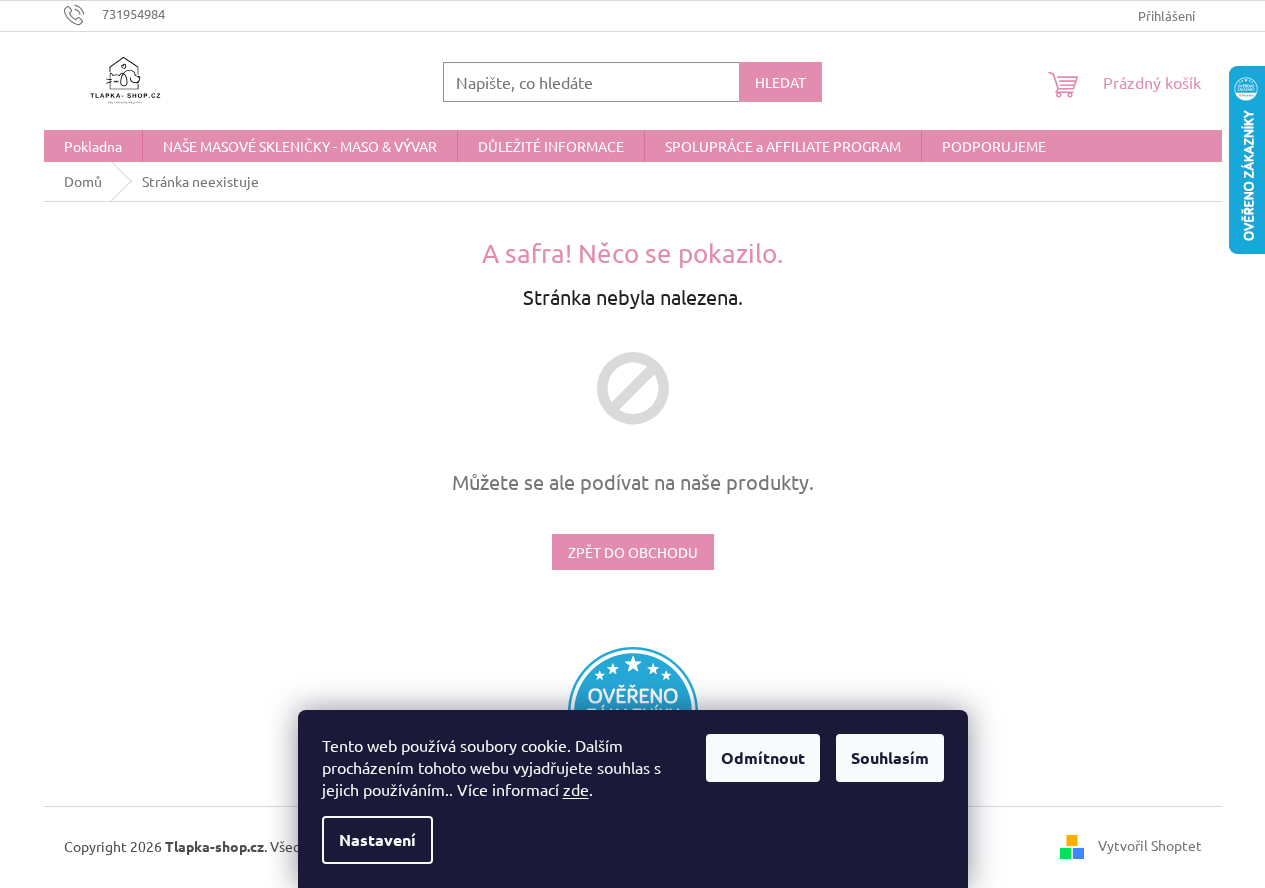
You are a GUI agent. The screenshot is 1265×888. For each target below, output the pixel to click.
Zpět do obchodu (633, 552)
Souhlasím (890, 757)
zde (576, 789)
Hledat (780, 82)
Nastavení (377, 839)
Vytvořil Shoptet (1150, 845)
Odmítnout (763, 757)
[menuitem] (93, 146)
